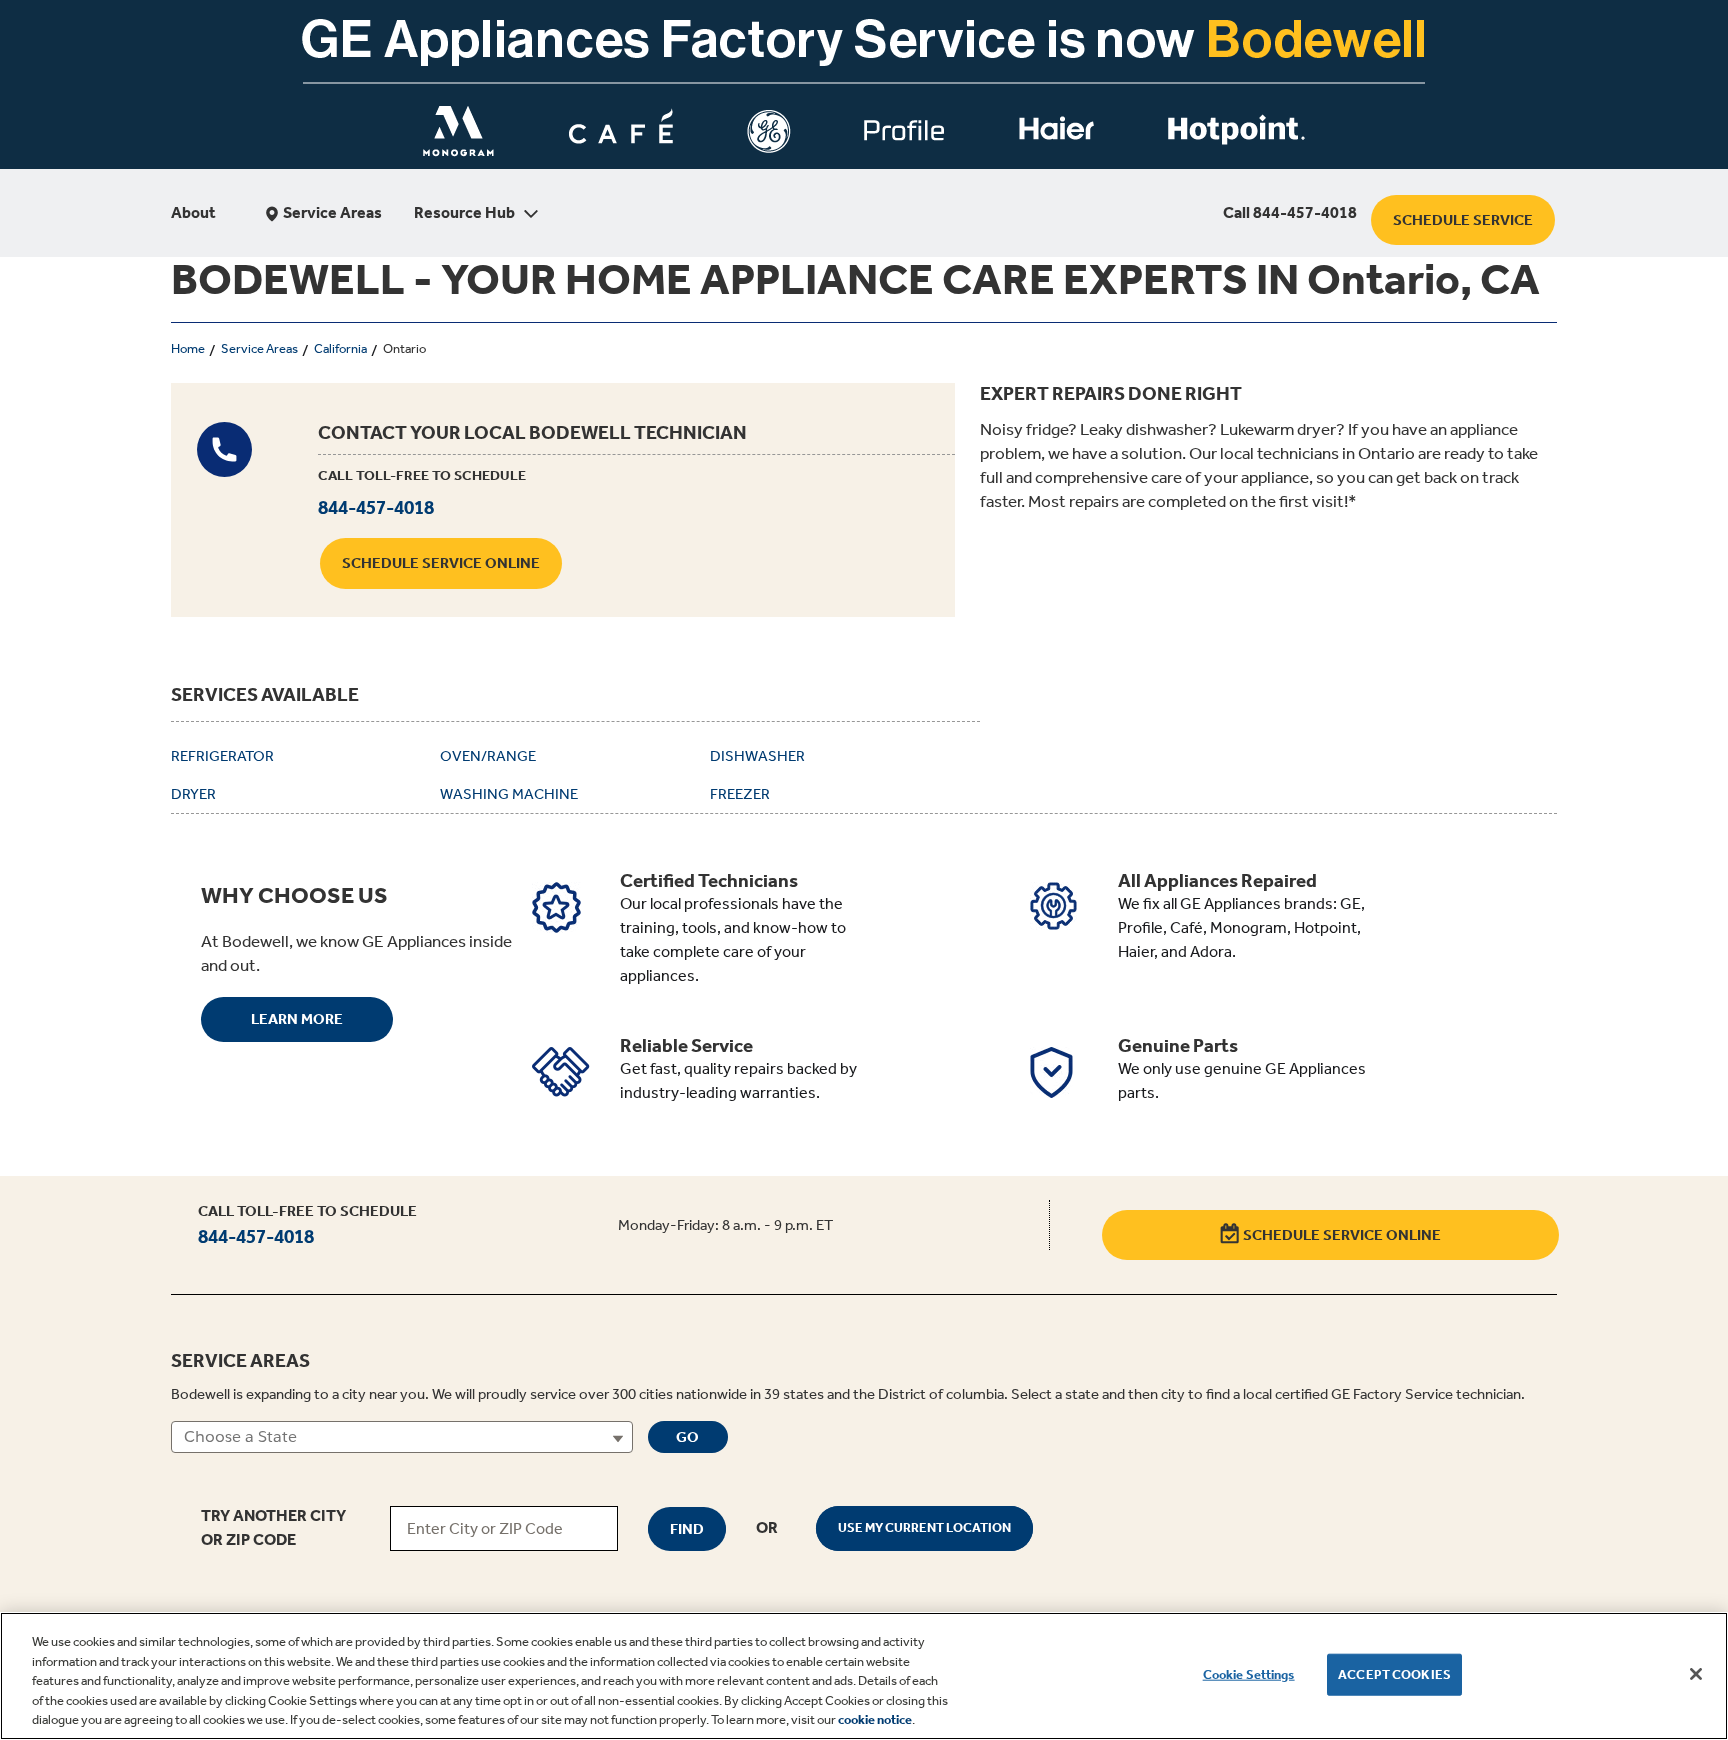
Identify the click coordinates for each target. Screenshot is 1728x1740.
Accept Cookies (1394, 1674)
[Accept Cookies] (1696, 1674)
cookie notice (875, 1719)
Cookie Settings (1249, 1674)
